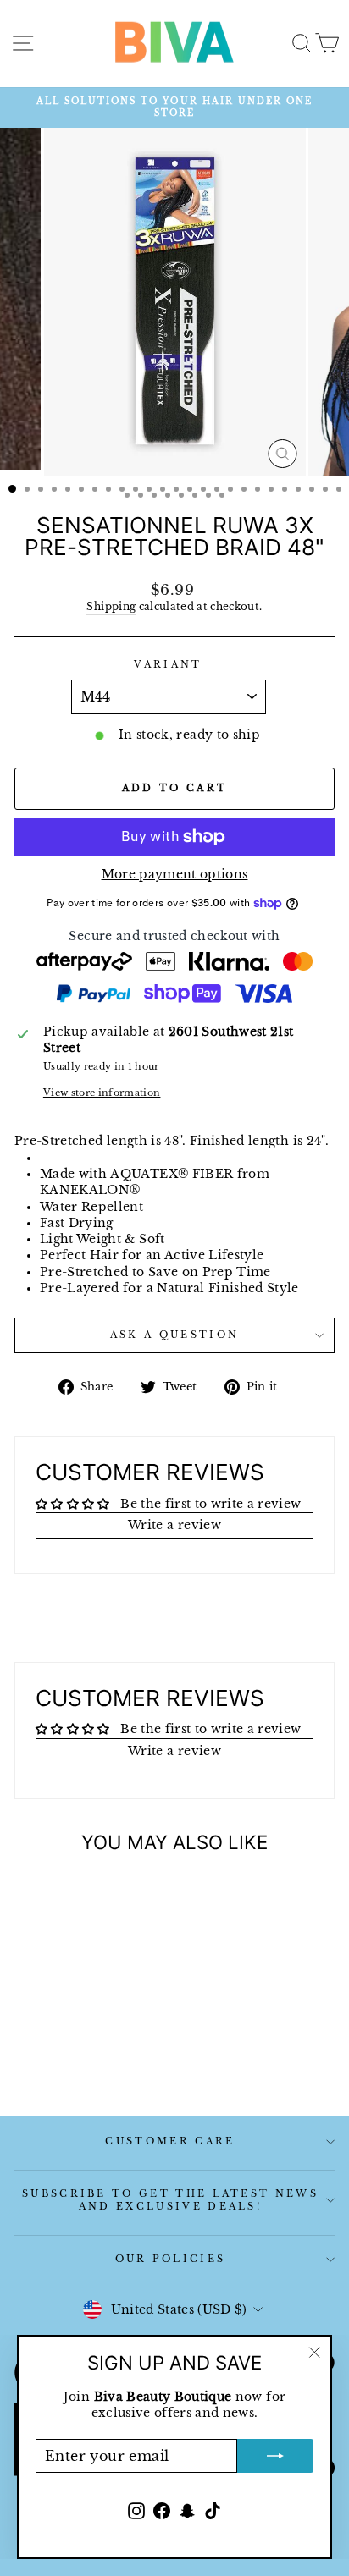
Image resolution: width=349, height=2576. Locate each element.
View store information (102, 1093)
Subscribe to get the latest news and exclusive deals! (170, 2200)
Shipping (111, 607)
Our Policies (171, 2259)
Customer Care (170, 2141)
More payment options (175, 875)
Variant (168, 664)
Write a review (174, 1525)
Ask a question (174, 1335)
